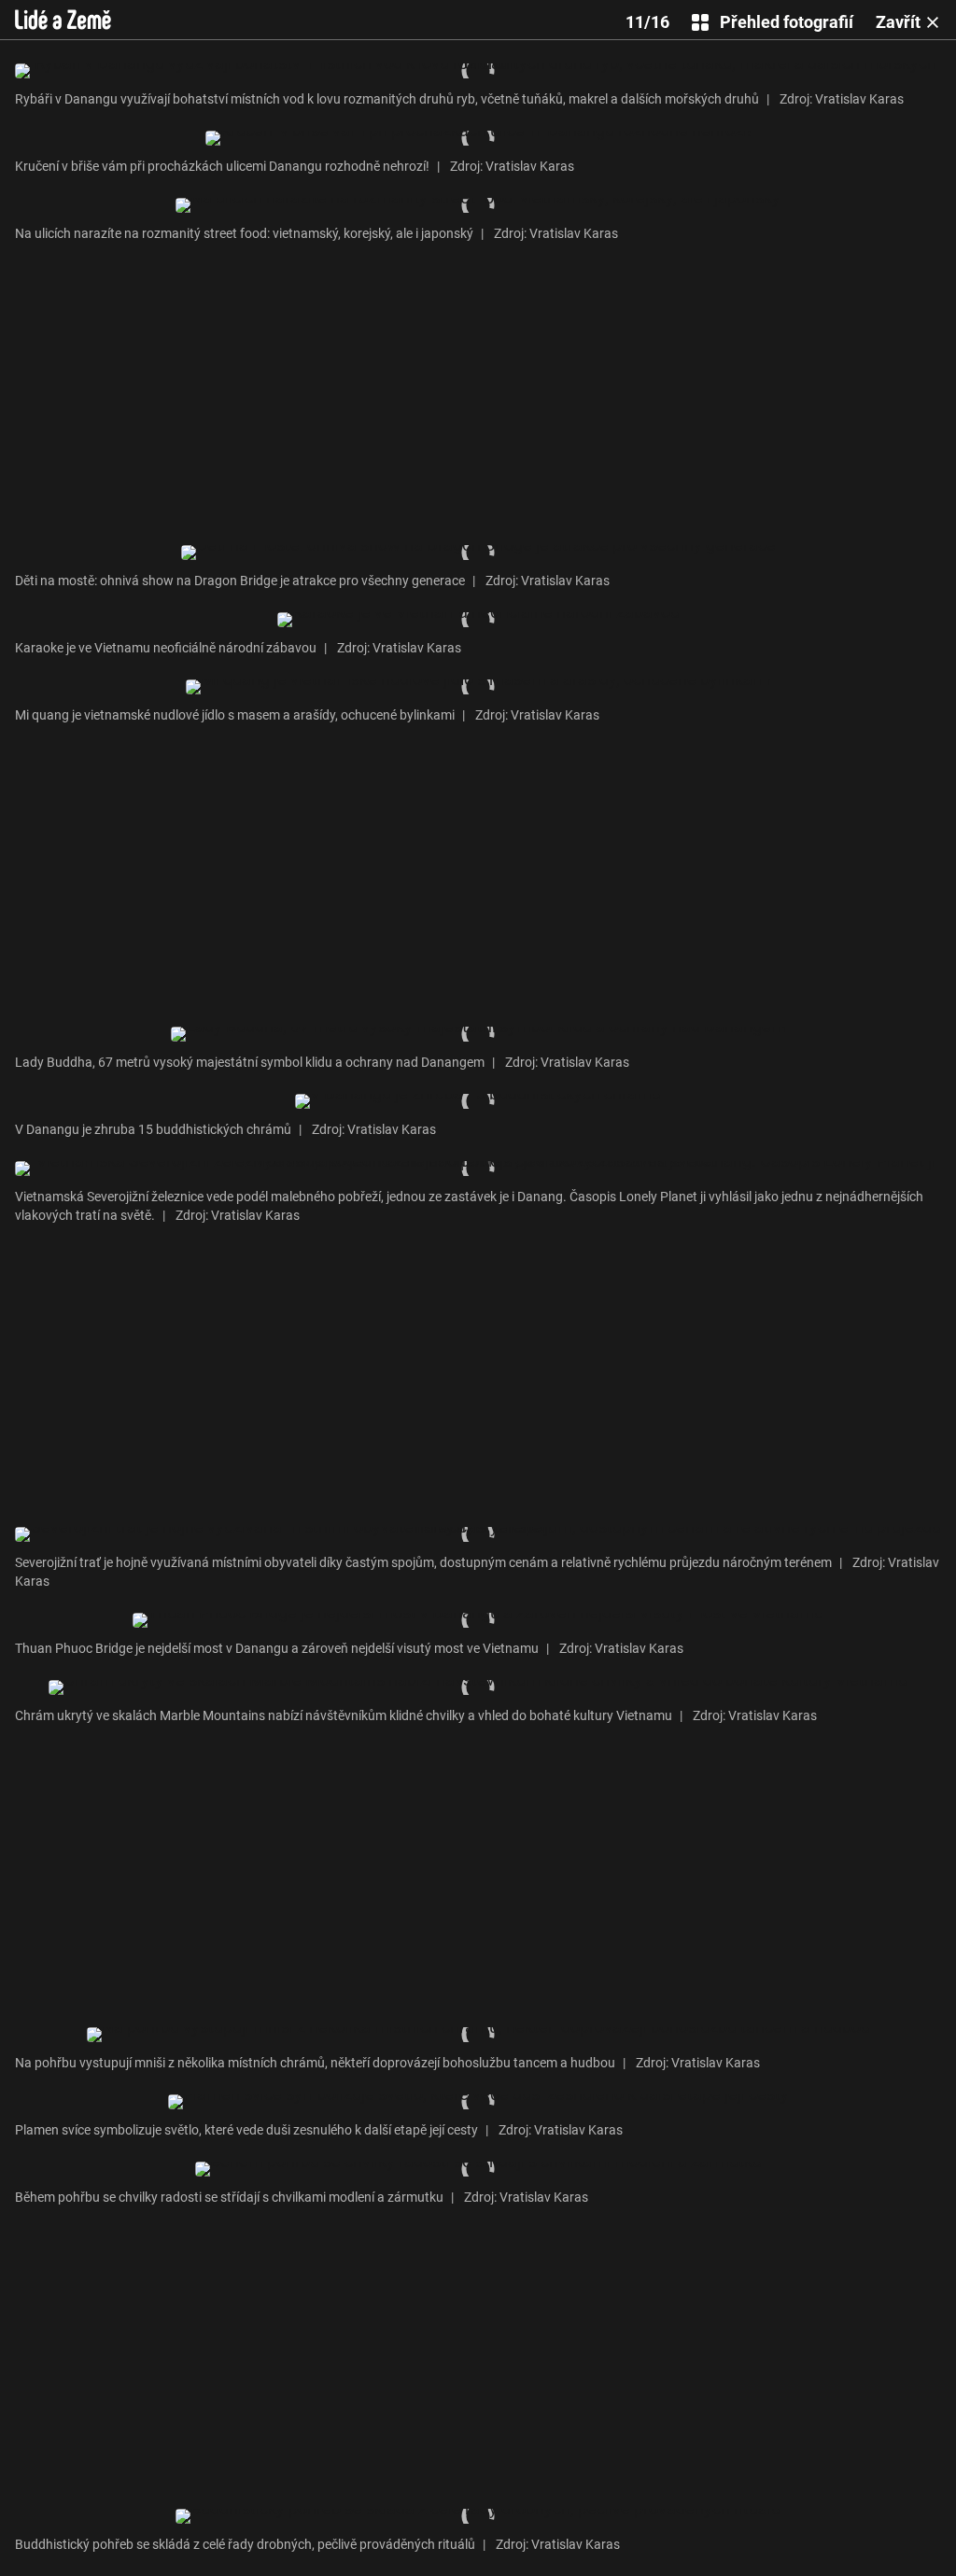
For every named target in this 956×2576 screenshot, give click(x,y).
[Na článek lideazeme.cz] (63, 20)
